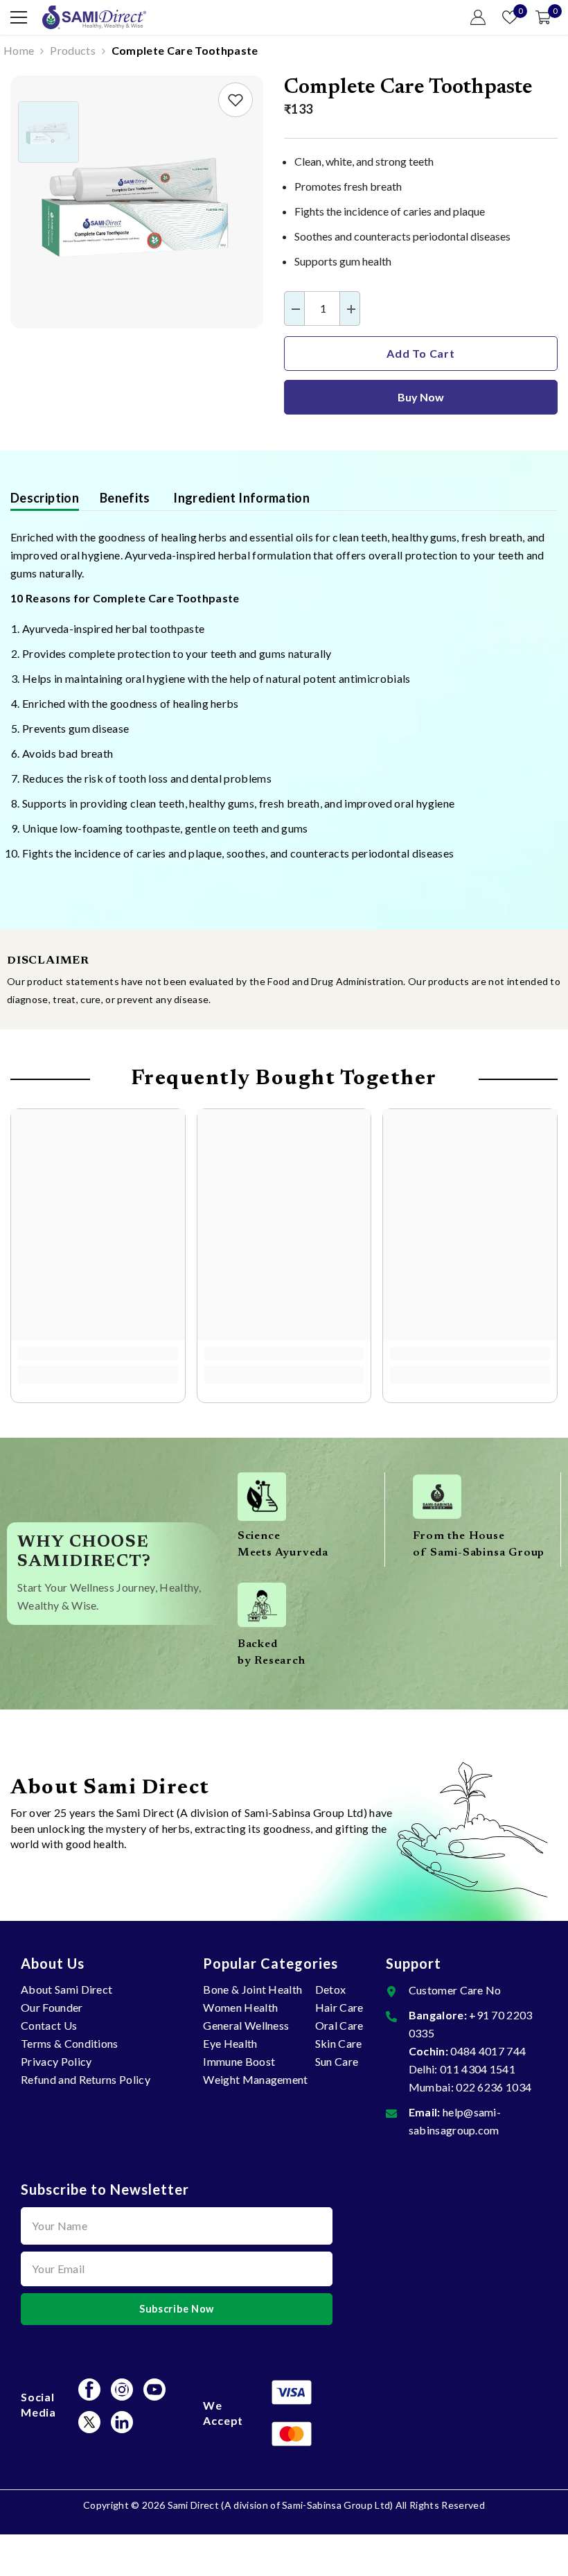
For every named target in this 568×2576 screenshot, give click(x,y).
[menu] (19, 17)
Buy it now (421, 397)
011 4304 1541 (478, 2069)
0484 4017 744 (488, 2051)
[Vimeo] (122, 2422)
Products (73, 50)
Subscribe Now (177, 2309)
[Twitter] (89, 2422)
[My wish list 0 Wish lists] (510, 17)
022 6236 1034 (494, 2087)
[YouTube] (154, 2390)
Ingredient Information (240, 498)
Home (19, 50)
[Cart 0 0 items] (543, 17)
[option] (137, 202)
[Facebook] (89, 2390)
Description (45, 498)
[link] (236, 100)
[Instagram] (122, 2390)
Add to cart (421, 353)
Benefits (125, 498)
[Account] (478, 17)
